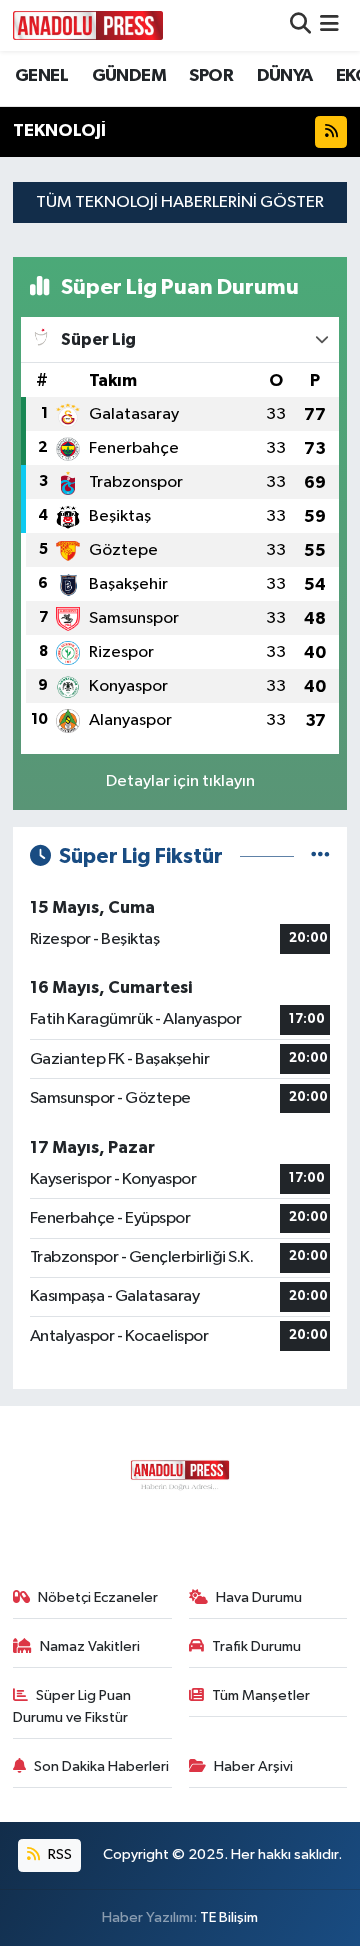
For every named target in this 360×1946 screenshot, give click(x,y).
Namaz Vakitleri (90, 1646)
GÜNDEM (129, 76)
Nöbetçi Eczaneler (98, 1597)
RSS (58, 1854)
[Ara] (300, 25)
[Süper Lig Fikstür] (320, 856)
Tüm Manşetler (261, 1695)
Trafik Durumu (256, 1646)
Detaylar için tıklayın (180, 781)
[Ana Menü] (329, 25)
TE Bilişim (229, 1917)
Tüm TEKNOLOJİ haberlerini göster (180, 202)
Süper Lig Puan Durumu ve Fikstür (72, 1706)
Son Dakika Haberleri (101, 1766)
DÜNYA (285, 76)
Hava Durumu (259, 1597)
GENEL (41, 76)
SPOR (211, 76)
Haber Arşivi (253, 1766)
